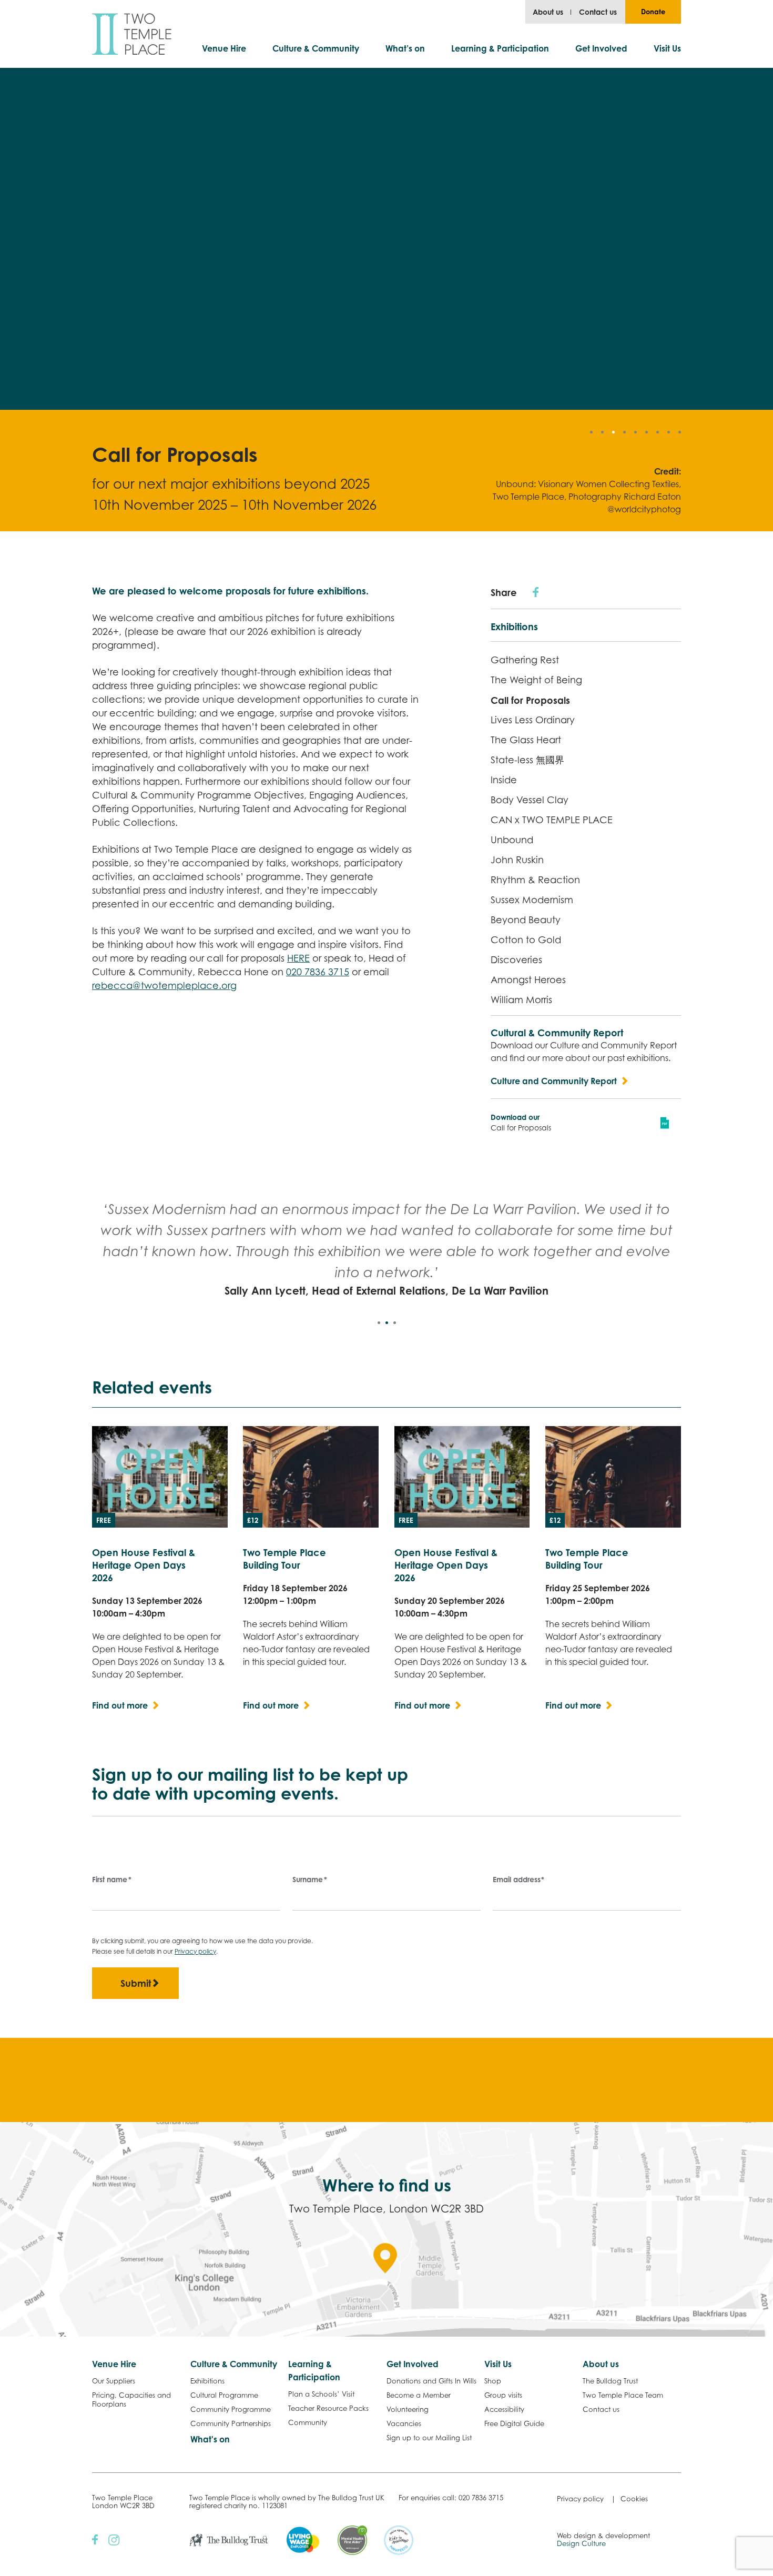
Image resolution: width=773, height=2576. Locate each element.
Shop (493, 2381)
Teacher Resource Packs (328, 2408)
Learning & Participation (500, 48)
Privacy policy (195, 1951)
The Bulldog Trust (610, 2381)
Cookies (634, 2499)
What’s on (405, 48)
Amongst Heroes (528, 980)
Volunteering (408, 2409)
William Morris (521, 1000)
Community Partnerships (231, 2423)
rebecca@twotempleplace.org (164, 986)
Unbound (512, 840)
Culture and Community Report (554, 1081)
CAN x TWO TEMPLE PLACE (552, 820)
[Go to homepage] (132, 34)
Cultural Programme (224, 2395)
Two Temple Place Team (623, 2395)
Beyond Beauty (526, 920)
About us (548, 12)
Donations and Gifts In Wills (431, 2381)
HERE (298, 958)
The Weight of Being (536, 680)
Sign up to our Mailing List (429, 2438)
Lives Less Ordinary (533, 720)
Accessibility (504, 2409)
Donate (653, 12)
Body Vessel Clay (530, 800)
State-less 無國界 (527, 760)
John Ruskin (517, 860)
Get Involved (601, 48)
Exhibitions (514, 627)
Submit (136, 1983)
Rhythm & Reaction (535, 880)
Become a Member (419, 2395)
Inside (504, 780)
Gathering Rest (525, 660)
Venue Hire (224, 48)
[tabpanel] (387, 1249)
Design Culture (581, 2543)
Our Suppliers (114, 2381)
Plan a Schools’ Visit (321, 2394)
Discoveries (516, 960)
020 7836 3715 (318, 972)
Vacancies (404, 2423)
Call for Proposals (530, 700)
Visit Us (667, 48)
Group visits (503, 2395)
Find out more (120, 1705)
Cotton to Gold (526, 940)
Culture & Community (316, 48)
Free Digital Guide (514, 2423)
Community (308, 2422)
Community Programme (231, 2409)
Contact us (598, 12)
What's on (210, 2439)
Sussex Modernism (532, 900)
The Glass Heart (526, 740)
